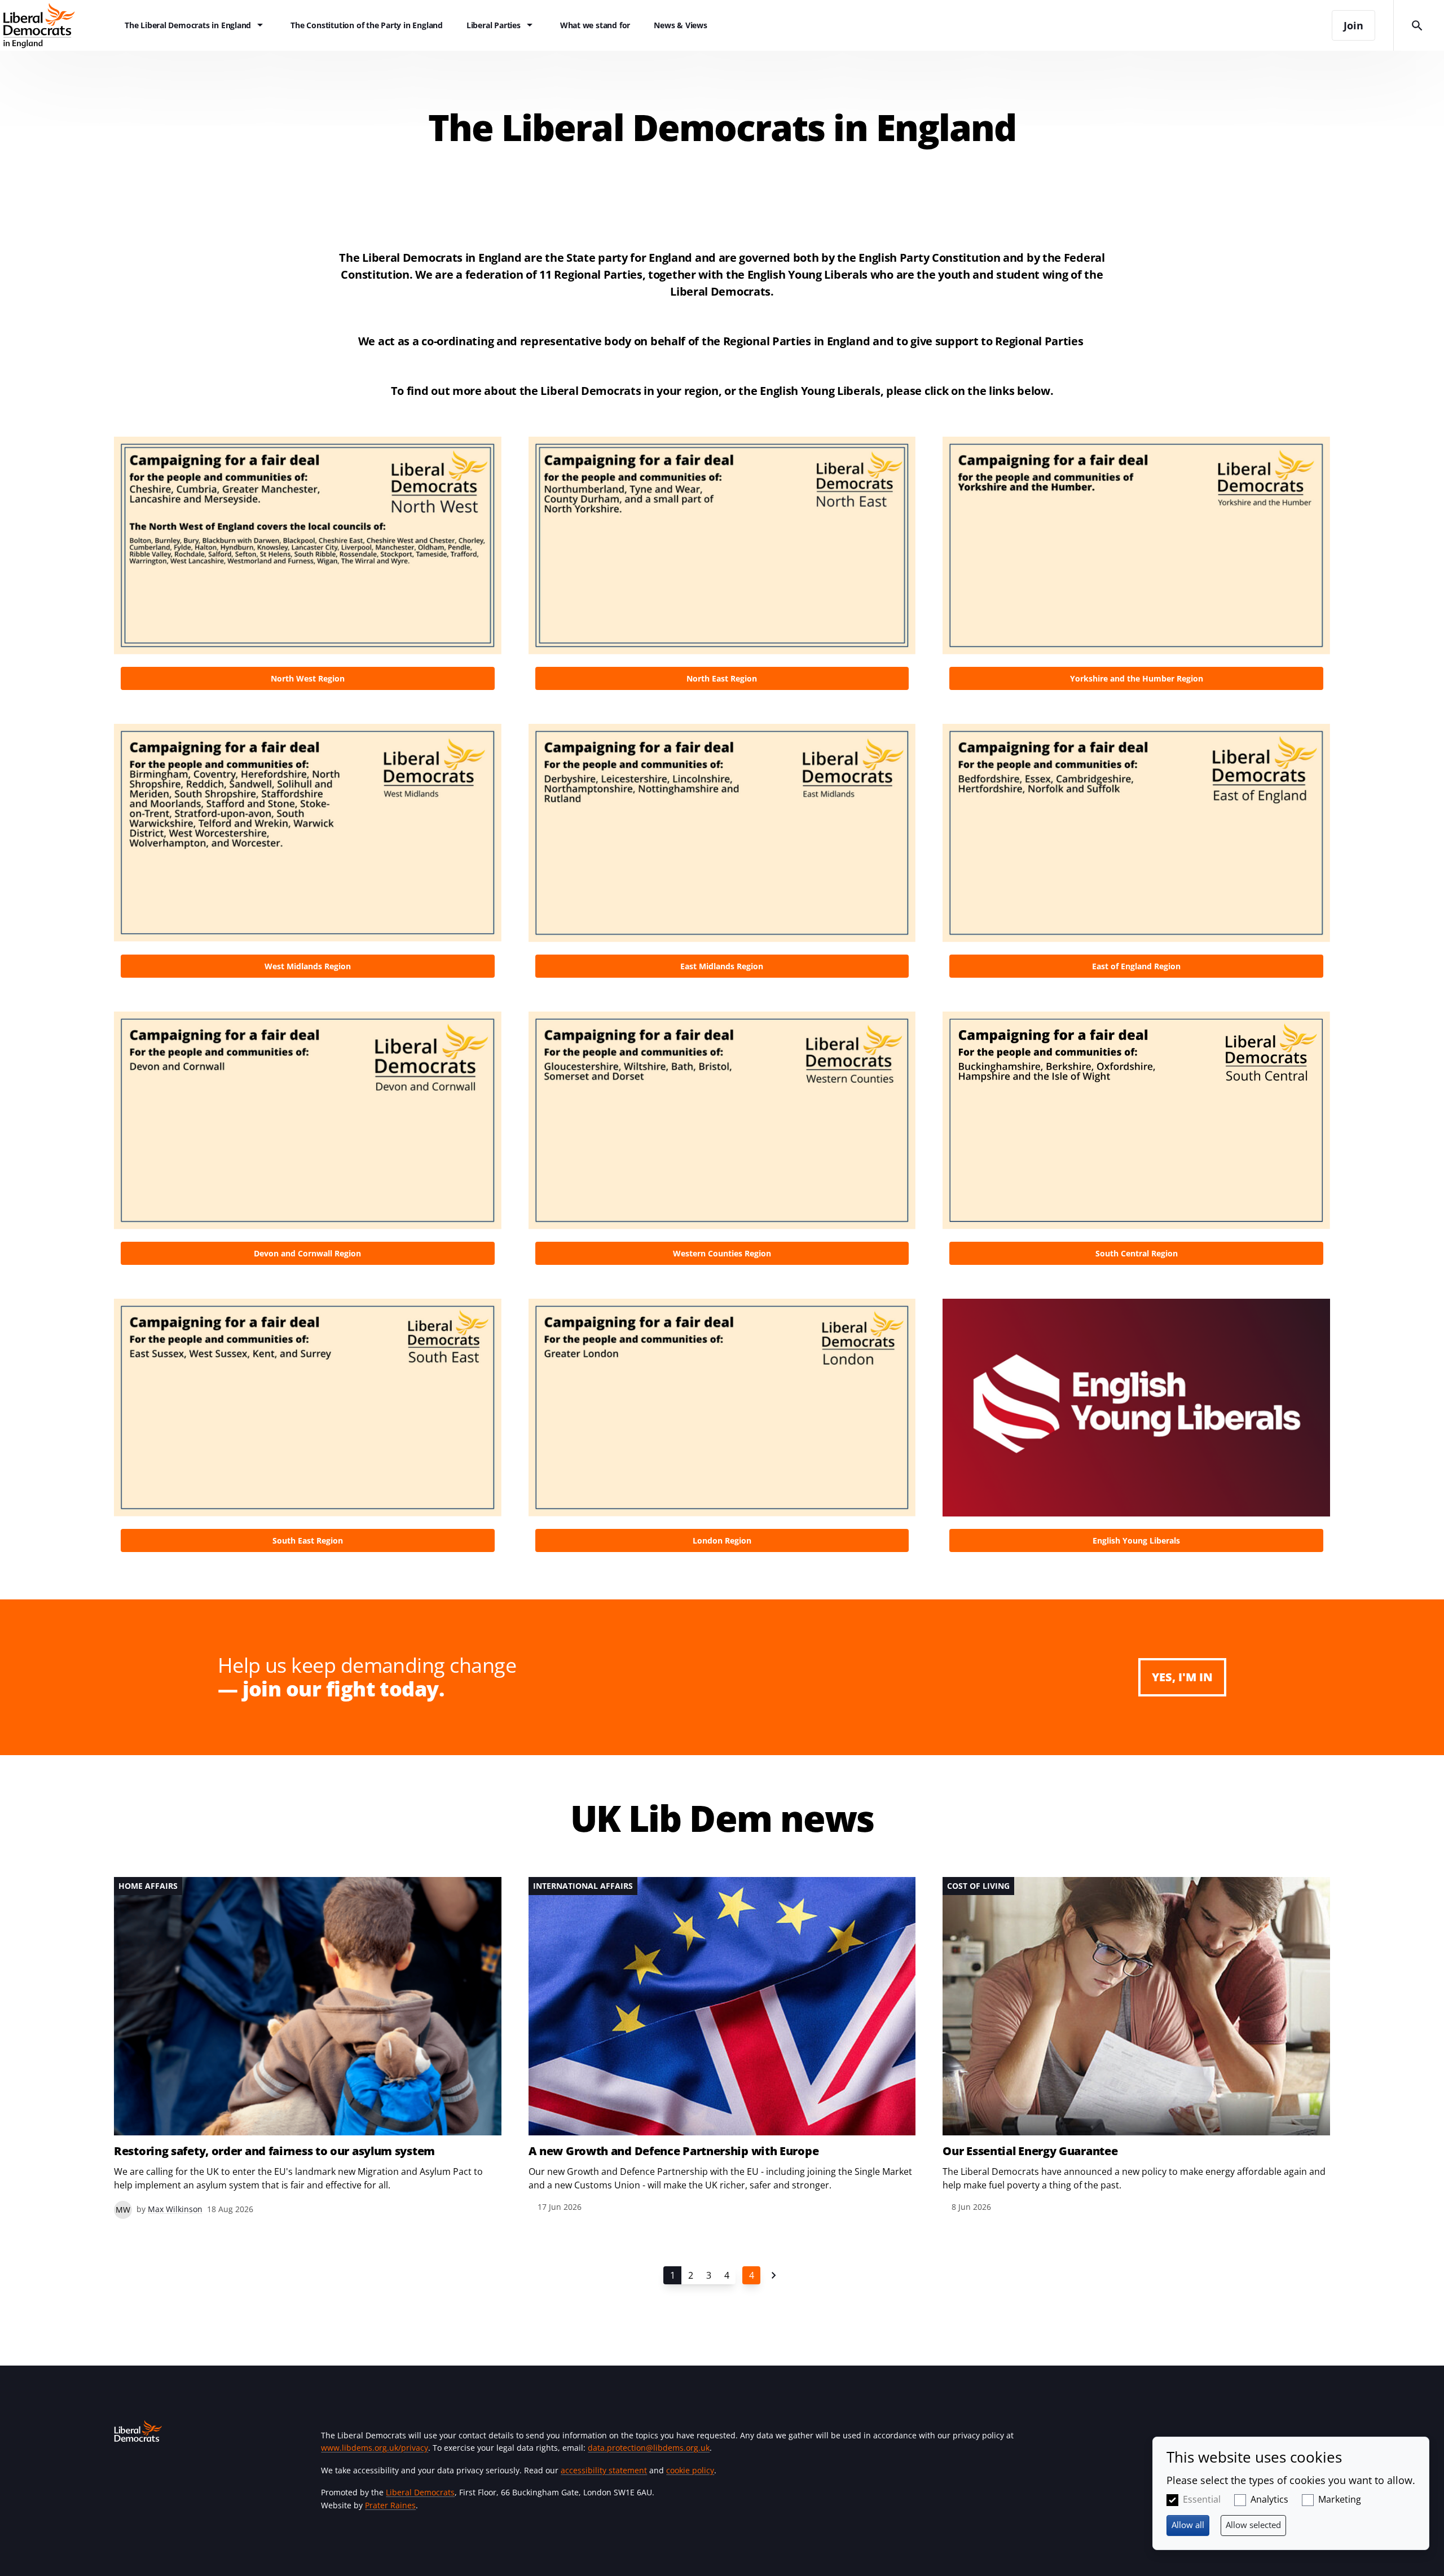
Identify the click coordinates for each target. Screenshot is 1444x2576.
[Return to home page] (56, 25)
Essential (1202, 2499)
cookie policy (690, 2470)
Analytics (1269, 2499)
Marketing (1340, 2499)
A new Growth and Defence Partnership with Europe (674, 2151)
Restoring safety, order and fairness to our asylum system (274, 2151)
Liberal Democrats (420, 2492)
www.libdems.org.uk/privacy (375, 2448)
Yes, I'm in (1182, 1677)
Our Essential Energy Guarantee (1030, 2151)
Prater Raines (390, 2505)
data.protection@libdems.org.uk (649, 2448)
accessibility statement (604, 2470)
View (308, 567)
